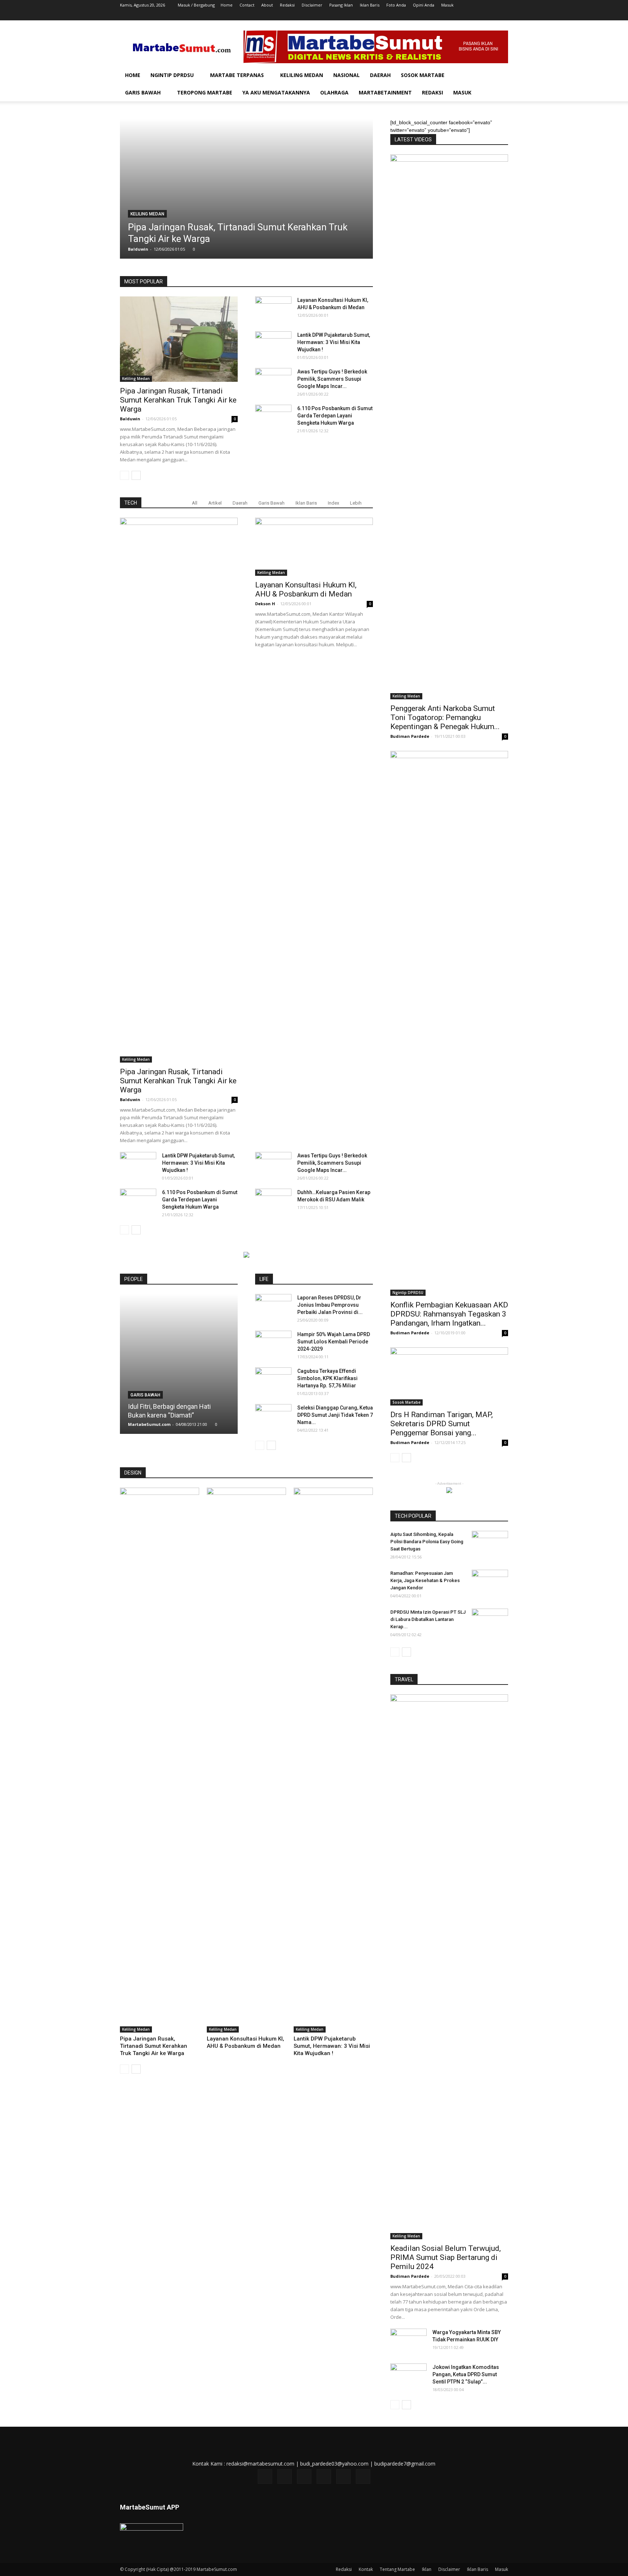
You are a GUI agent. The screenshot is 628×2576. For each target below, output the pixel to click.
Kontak (366, 2569)
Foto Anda (396, 5)
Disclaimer (312, 5)
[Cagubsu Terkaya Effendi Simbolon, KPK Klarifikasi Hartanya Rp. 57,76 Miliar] (273, 1380)
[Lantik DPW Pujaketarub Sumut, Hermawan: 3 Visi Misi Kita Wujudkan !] (273, 344)
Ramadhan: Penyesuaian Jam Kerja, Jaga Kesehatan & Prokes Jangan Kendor (425, 1580)
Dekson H (265, 604)
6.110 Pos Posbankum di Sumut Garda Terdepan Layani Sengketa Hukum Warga (335, 416)
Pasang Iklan (341, 5)
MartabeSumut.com (149, 1424)
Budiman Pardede (410, 736)
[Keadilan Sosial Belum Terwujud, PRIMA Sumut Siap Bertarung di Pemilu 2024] (449, 1967)
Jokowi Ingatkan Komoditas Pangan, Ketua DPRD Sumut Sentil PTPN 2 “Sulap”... (466, 2374)
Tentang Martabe (397, 2569)
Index (333, 503)
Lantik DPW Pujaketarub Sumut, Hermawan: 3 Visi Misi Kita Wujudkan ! (334, 342)
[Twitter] (467, 15)
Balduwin (138, 249)
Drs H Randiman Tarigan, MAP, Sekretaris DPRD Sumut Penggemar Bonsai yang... (442, 1424)
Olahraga (334, 92)
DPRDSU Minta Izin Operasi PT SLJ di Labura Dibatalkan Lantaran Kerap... (428, 1619)
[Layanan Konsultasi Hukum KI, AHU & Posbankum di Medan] (273, 309)
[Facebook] (443, 15)
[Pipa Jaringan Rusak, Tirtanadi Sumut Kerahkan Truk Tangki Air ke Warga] (246, 189)
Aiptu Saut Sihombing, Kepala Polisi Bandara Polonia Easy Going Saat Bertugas (427, 1542)
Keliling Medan (302, 75)
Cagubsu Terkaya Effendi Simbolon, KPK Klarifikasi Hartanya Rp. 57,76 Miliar (327, 1378)
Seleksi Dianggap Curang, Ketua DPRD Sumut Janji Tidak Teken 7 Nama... (335, 1415)
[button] (499, 76)
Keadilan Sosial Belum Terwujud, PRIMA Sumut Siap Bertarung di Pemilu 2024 (446, 2257)
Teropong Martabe (205, 92)
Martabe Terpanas (237, 75)
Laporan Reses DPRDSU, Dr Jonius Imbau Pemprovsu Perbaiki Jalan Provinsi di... (330, 1305)
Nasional (347, 75)
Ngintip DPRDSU (172, 75)
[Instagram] (455, 15)
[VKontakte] (491, 15)
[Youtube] (503, 15)
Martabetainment (385, 92)
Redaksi (287, 5)
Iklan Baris (370, 5)
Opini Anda (424, 5)
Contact (247, 5)
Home (227, 5)
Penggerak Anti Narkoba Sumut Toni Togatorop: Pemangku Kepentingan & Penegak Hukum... (445, 717)
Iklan (427, 2569)
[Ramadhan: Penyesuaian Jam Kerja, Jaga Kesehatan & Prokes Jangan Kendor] (490, 1582)
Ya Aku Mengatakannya (276, 92)
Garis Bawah (143, 92)
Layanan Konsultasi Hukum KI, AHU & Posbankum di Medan (306, 589)
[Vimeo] (479, 15)
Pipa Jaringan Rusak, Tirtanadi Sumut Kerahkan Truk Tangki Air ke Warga (178, 400)
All (195, 503)
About (267, 5)
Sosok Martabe (423, 75)
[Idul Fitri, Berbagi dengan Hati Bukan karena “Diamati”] (179, 1364)
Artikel (215, 503)
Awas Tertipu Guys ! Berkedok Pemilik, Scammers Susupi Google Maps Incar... (332, 379)
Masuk (447, 5)
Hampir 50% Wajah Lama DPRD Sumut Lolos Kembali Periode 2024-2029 (334, 1342)
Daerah (380, 75)
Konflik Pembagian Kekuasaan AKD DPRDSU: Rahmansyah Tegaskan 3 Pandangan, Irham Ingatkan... (449, 1314)
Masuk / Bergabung (196, 5)
